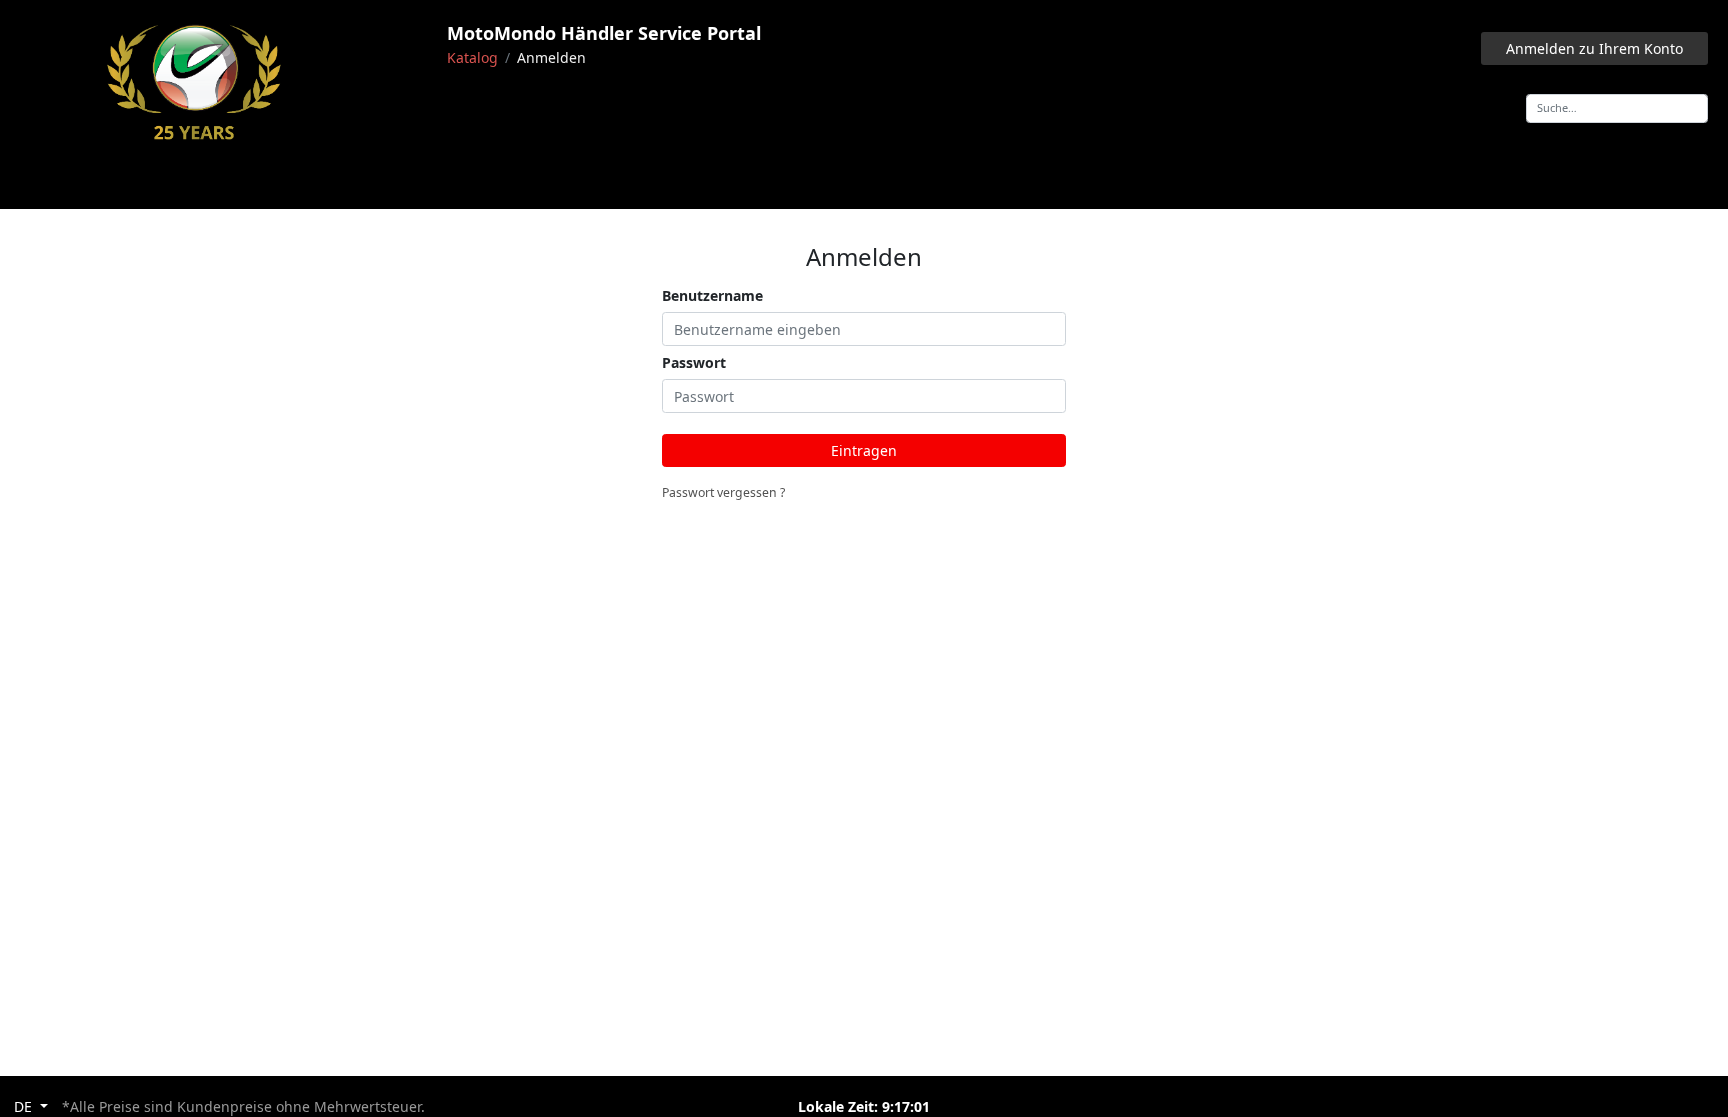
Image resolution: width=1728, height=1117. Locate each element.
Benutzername (712, 295)
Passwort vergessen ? (723, 492)
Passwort (694, 362)
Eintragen (864, 450)
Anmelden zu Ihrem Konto (1594, 48)
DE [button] (25, 1106)
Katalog (472, 57)
